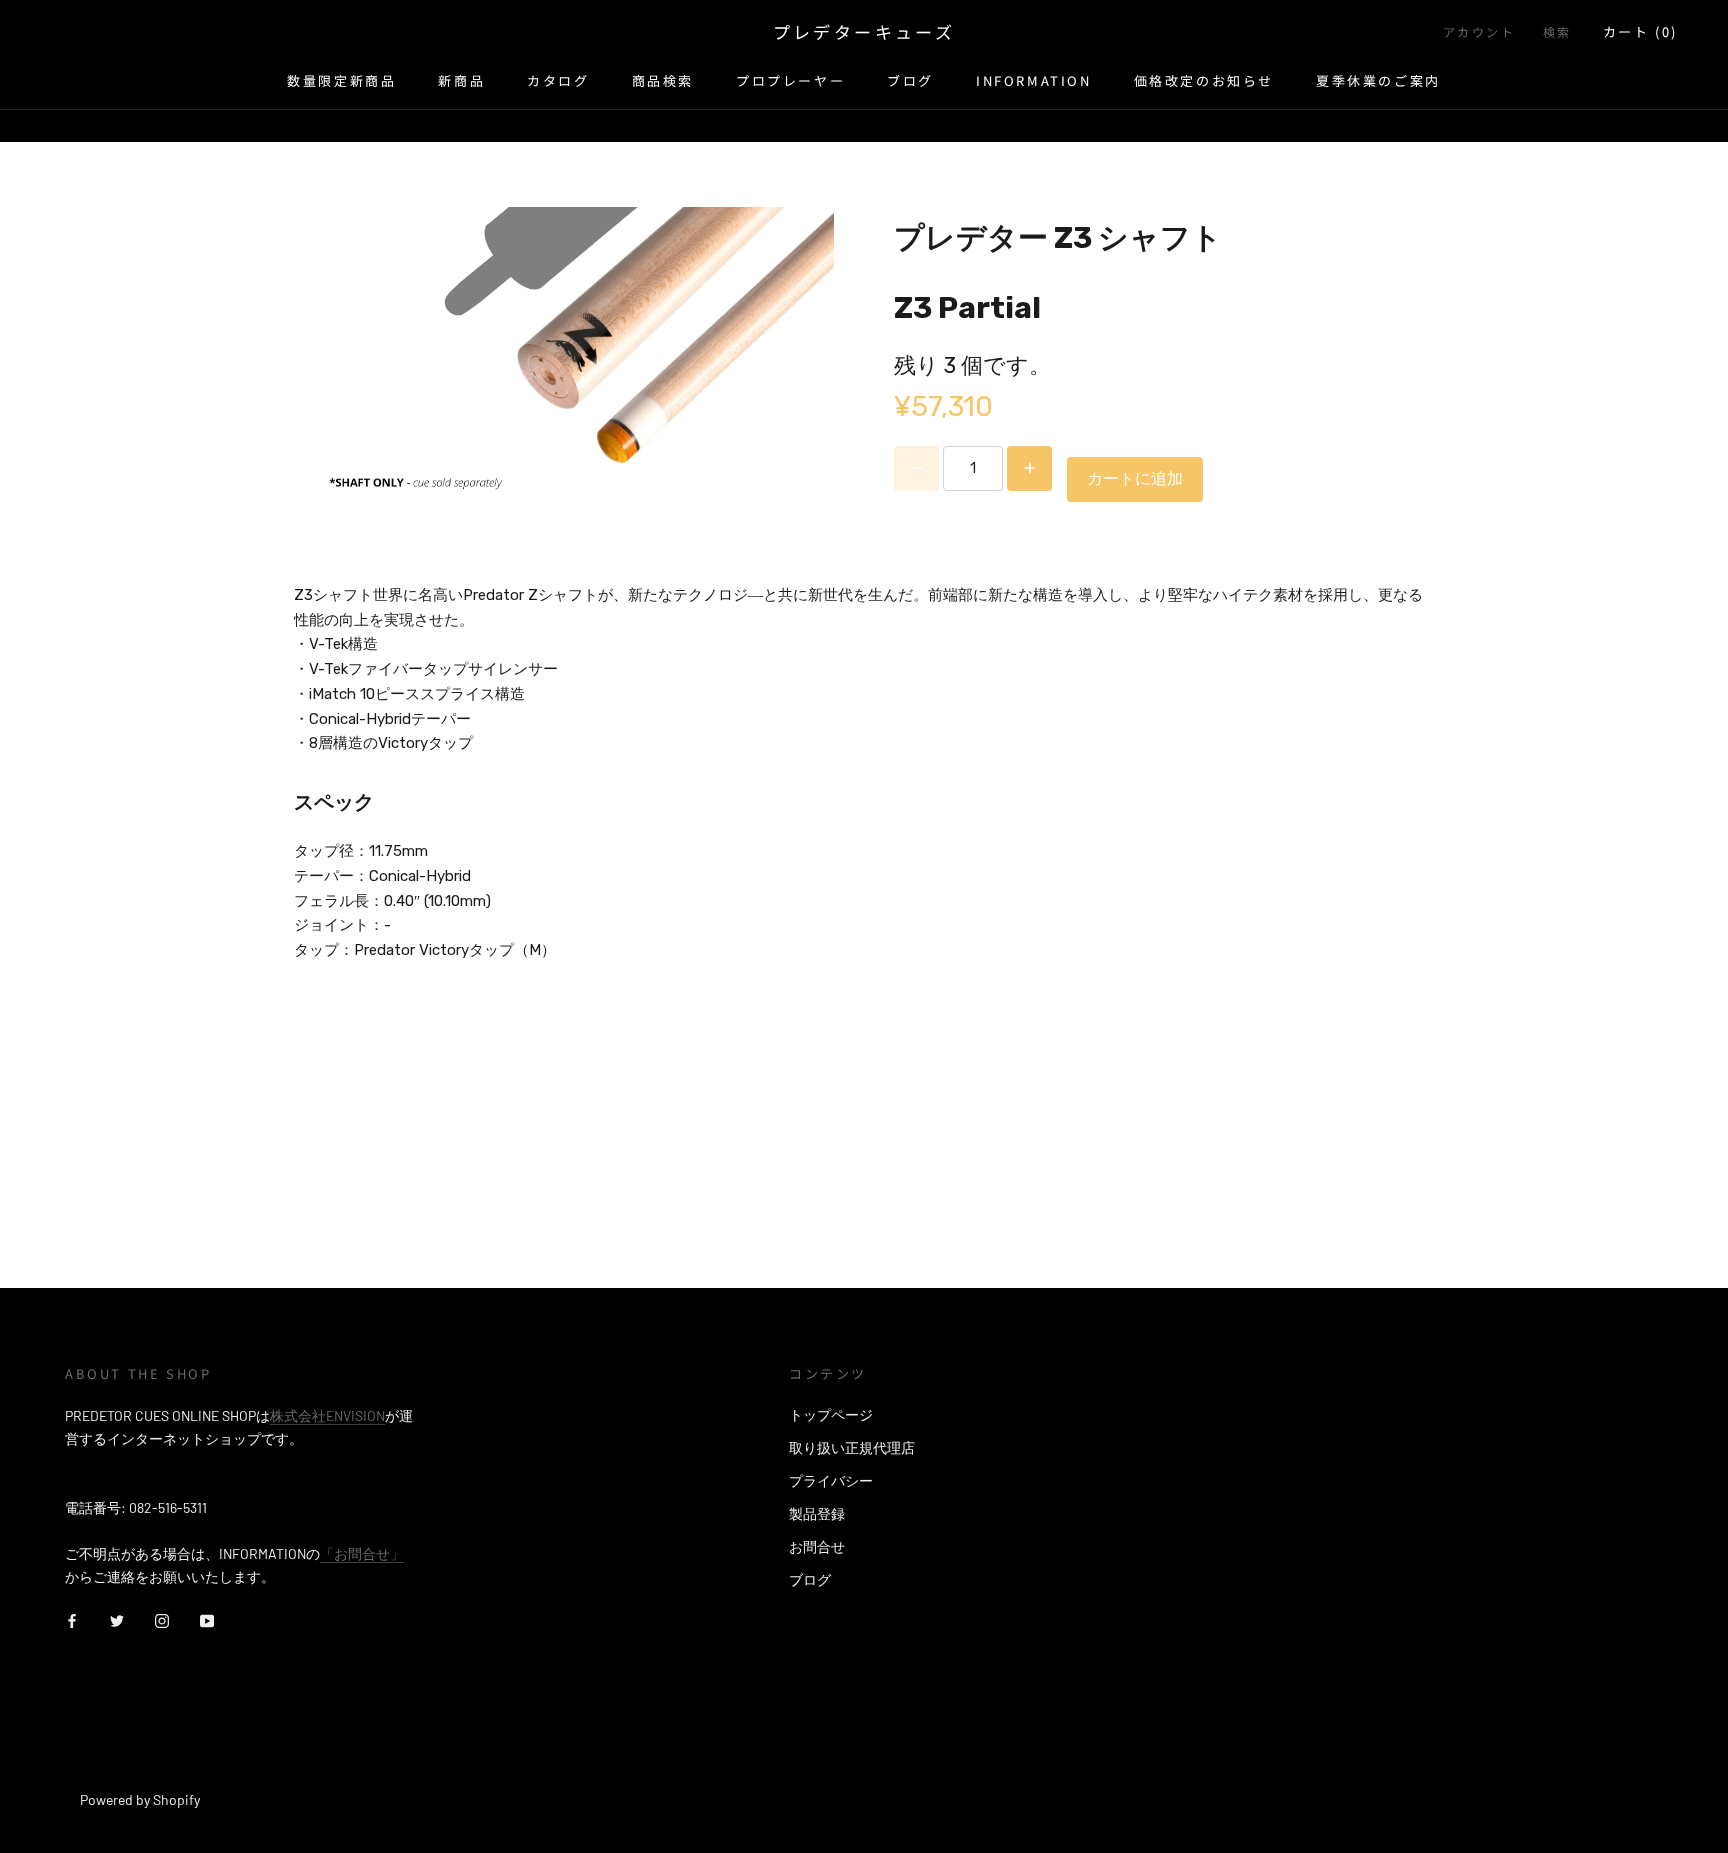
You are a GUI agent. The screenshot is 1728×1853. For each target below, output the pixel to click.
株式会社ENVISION (327, 1415)
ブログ (910, 80)
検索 (1557, 31)
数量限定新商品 (341, 80)
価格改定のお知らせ (1204, 80)
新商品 (461, 80)
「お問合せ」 (362, 1553)
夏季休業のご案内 (1378, 80)
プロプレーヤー (790, 80)
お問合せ (817, 1546)
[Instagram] (162, 1619)
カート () (1640, 31)
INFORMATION (1034, 80)
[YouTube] (207, 1619)
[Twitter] (117, 1619)
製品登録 (817, 1513)
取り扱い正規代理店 (852, 1447)
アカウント (1479, 31)
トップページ (831, 1414)
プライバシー (831, 1480)
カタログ (558, 80)
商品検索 (663, 80)
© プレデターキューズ (153, 1772)
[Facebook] (72, 1619)
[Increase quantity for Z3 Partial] (1029, 468)
